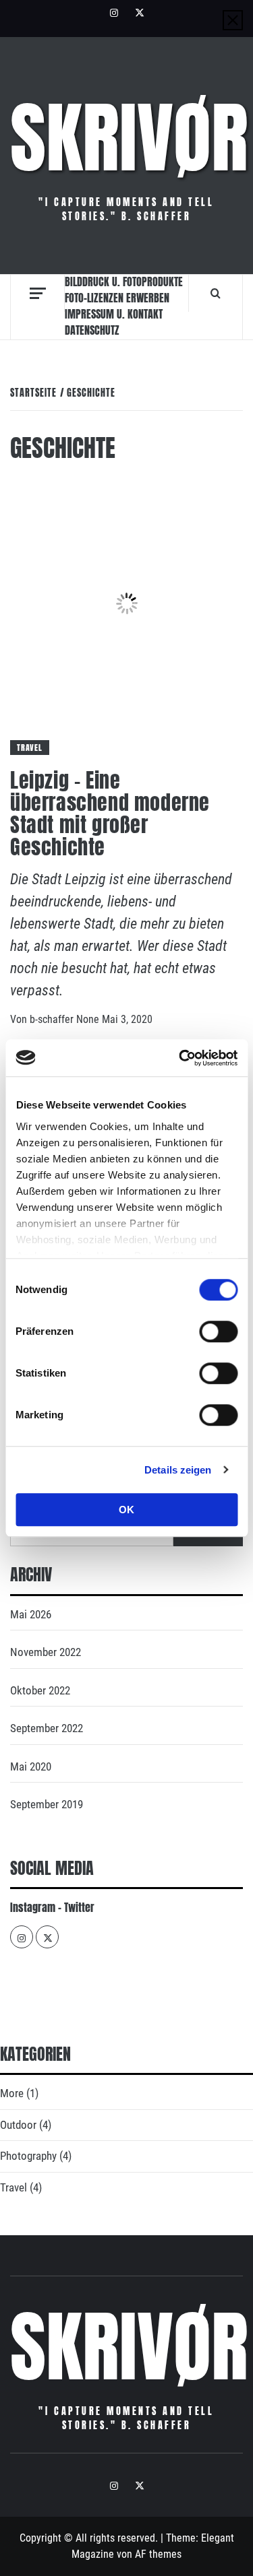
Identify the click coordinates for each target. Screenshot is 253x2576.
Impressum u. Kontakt (114, 314)
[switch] (218, 1331)
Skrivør (129, 138)
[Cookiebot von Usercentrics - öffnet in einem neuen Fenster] (180, 1058)
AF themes (158, 2554)
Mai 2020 (31, 1766)
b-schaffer (53, 1019)
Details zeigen (178, 1470)
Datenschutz (92, 330)
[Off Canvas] (37, 293)
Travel (30, 748)
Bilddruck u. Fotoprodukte (124, 282)
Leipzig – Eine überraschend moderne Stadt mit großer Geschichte (110, 814)
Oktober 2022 (40, 1690)
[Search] (216, 293)
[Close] (233, 20)
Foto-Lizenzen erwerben (117, 298)
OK (126, 1510)
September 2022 (47, 1728)
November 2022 (46, 1652)
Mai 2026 (31, 1614)
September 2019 (47, 1804)
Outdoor (18, 2125)
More (12, 2093)
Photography (28, 2156)
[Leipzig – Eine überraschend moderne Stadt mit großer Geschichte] (126, 602)
